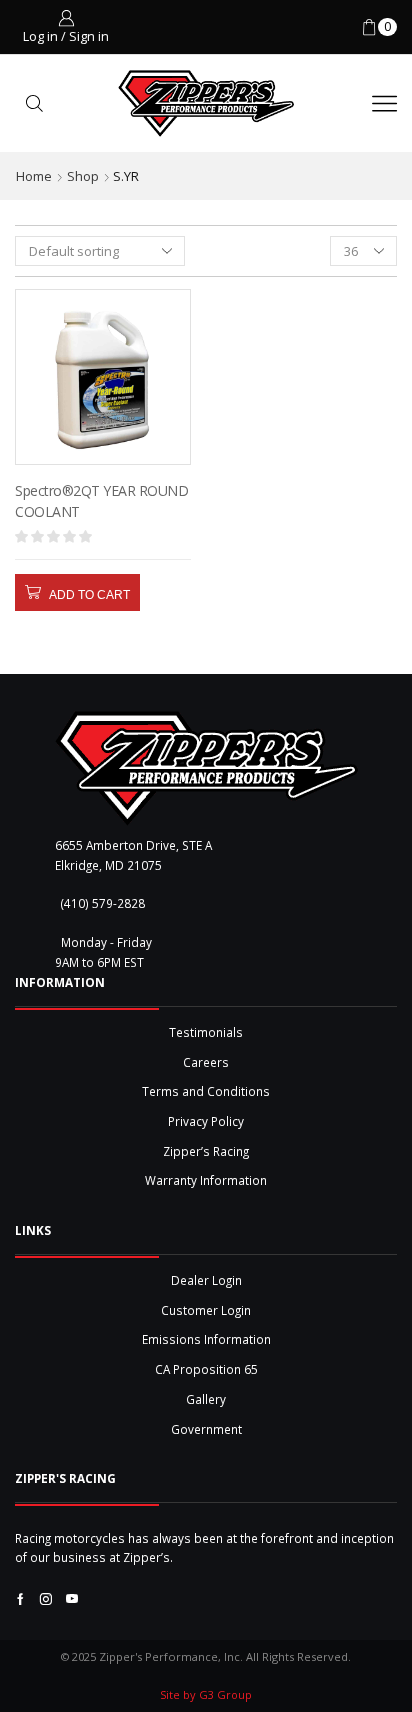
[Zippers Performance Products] (206, 768)
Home (34, 176)
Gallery (206, 1399)
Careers (206, 1062)
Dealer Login (206, 1280)
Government (206, 1429)
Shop (83, 176)
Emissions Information (206, 1339)
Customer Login (206, 1310)
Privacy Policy (206, 1121)
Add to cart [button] (89, 595)
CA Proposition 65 (206, 1369)
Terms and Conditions (206, 1091)
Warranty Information (206, 1180)
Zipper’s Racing (206, 1151)
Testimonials (206, 1032)
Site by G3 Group (206, 1694)
